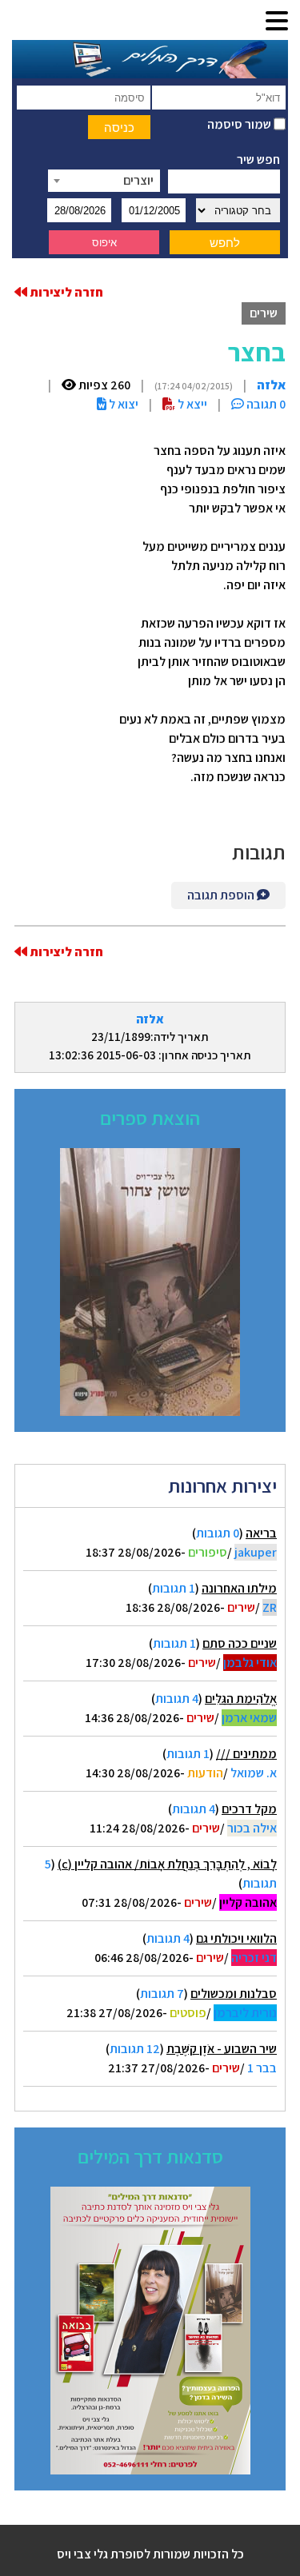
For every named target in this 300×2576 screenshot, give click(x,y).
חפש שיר (258, 160)
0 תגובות (218, 1533)
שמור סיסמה (240, 124)
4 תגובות (177, 1699)
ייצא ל (191, 404)
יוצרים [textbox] (138, 180)
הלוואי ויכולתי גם (236, 1938)
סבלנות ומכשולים (234, 1994)
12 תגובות (135, 2049)
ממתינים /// (246, 1754)
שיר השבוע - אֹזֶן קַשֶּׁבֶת (222, 2049)
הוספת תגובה (222, 895)
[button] (277, 22)
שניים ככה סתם (240, 1643)
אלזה (150, 1019)
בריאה (261, 1533)
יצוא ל (122, 404)
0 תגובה (265, 404)
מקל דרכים (249, 1809)
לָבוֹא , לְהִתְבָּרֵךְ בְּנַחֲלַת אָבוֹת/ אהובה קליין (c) (167, 1864)
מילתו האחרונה (239, 1588)
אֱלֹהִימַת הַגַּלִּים (241, 1699)
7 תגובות (162, 1994)
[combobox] (104, 181)
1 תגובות (174, 1588)
